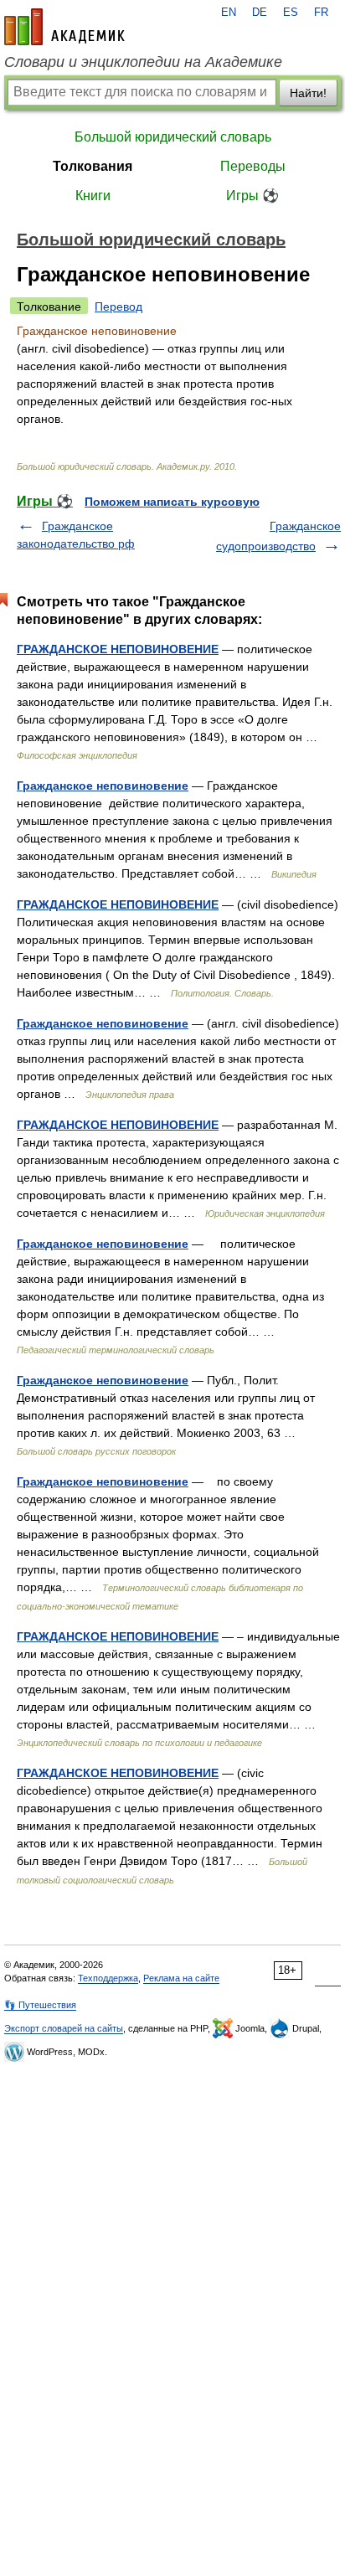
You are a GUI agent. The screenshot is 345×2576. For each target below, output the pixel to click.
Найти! (308, 93)
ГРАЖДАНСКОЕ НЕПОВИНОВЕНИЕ (118, 649)
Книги (93, 196)
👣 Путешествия (40, 2005)
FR (321, 13)
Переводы (253, 166)
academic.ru (64, 27)
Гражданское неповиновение (103, 786)
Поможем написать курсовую (172, 502)
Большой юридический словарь (173, 137)
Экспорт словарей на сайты (64, 2028)
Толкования (93, 166)
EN (229, 13)
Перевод (118, 307)
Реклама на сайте (181, 1978)
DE (260, 13)
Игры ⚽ (252, 196)
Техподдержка (108, 1978)
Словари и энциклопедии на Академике (143, 62)
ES (291, 13)
